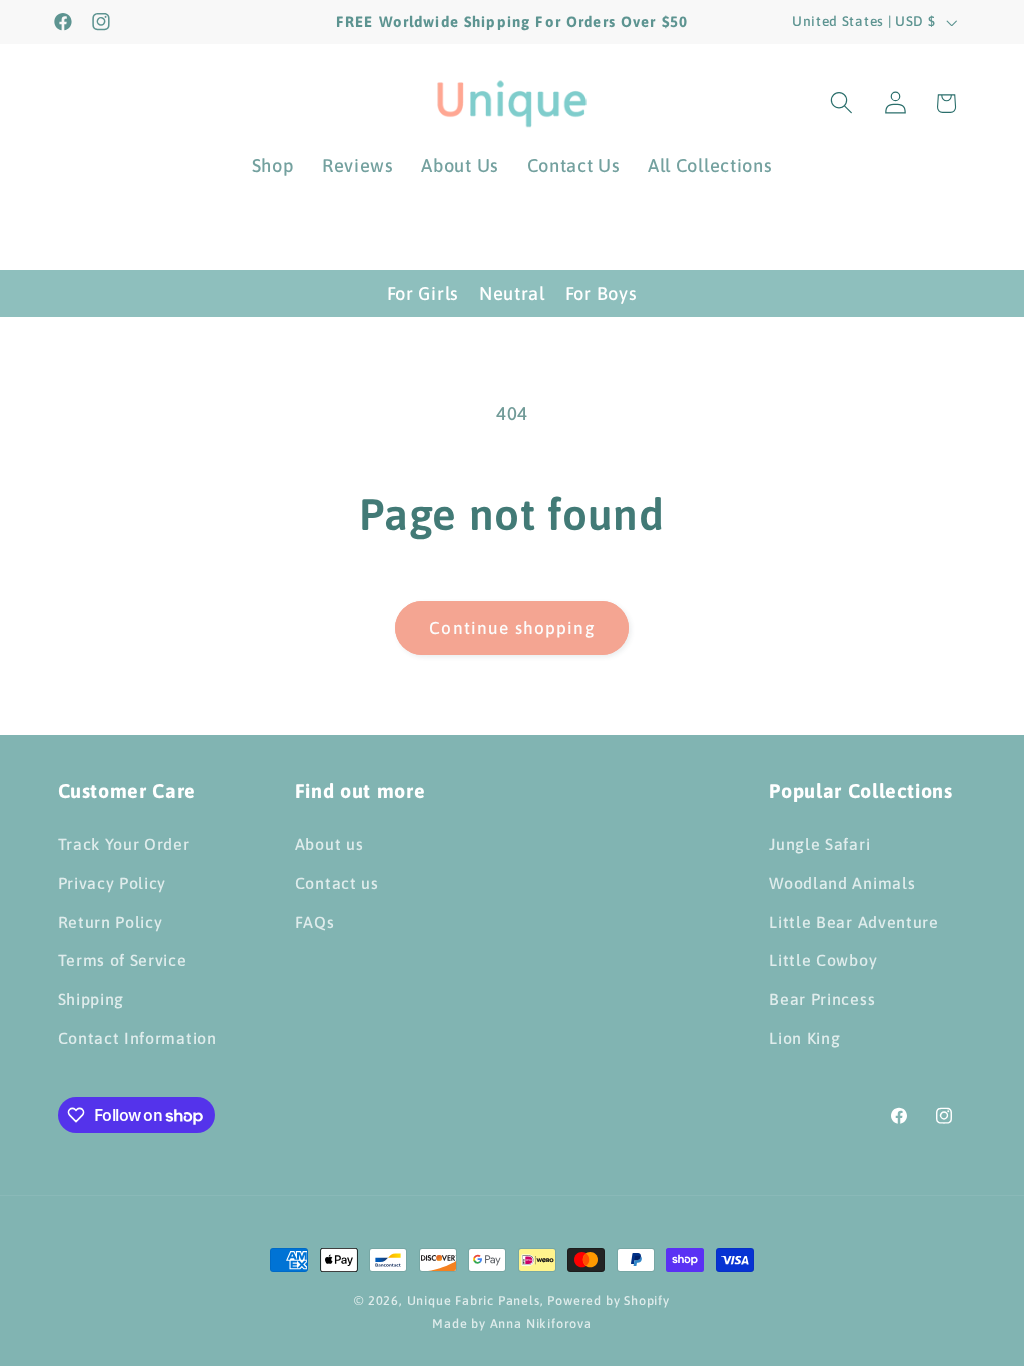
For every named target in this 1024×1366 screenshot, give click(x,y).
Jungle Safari (819, 844)
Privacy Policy (112, 883)
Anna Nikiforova (541, 1323)
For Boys (601, 293)
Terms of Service (122, 960)
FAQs (315, 922)
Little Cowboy (823, 960)
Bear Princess (822, 999)
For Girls (423, 293)
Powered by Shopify (608, 1300)
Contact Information (137, 1038)
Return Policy (110, 922)
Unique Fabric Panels (473, 1300)
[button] (841, 103)
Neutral (512, 293)
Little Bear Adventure (854, 922)
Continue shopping (512, 628)
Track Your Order (124, 844)
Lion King (804, 1038)
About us (329, 844)
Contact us (337, 883)
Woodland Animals (842, 883)
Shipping (91, 999)
